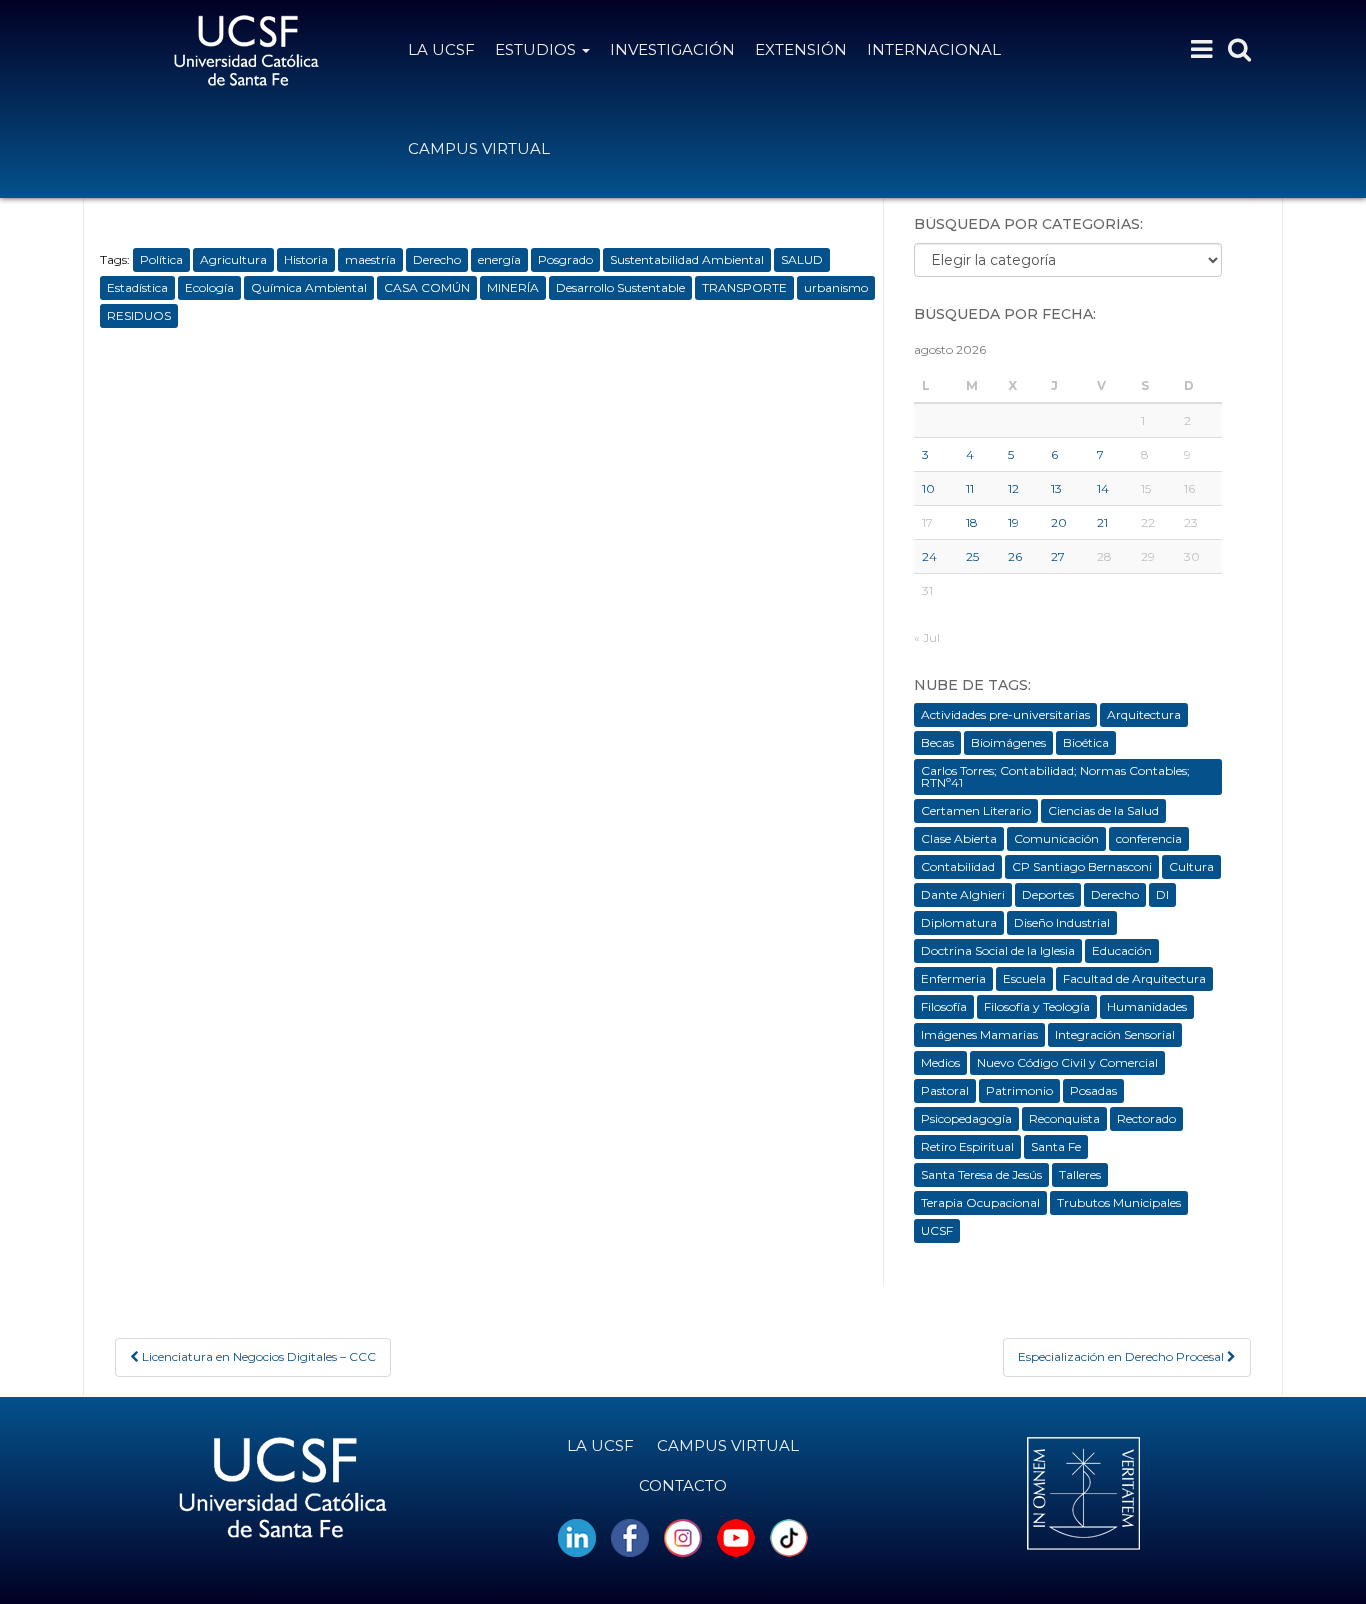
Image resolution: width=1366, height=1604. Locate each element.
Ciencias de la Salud (1103, 810)
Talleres (1080, 1174)
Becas (937, 742)
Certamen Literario (976, 810)
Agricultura (233, 259)
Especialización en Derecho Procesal (1122, 1356)
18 (972, 522)
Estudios (537, 49)
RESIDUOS (139, 315)
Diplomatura (959, 922)
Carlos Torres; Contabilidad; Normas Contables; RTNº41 (1055, 776)
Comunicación (1056, 838)
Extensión (801, 49)
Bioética (1086, 742)
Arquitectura (1144, 714)
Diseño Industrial (1062, 922)
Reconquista (1064, 1118)
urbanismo (836, 287)
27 (1058, 556)
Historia (306, 259)
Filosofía (944, 1006)
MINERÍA (513, 287)
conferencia (1149, 838)
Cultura (1191, 866)
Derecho (437, 259)
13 (1056, 488)
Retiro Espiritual (967, 1146)
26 (1015, 556)
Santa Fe (1056, 1146)
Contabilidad (958, 866)
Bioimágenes (1008, 742)
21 (1102, 522)
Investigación (672, 49)
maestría (370, 259)
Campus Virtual (479, 148)
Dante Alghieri (963, 894)
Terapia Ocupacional (980, 1202)
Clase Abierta (959, 838)
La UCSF (441, 49)
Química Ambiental (309, 287)
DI (1162, 894)
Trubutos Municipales (1119, 1202)
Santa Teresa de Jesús (981, 1174)
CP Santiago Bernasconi (1082, 866)
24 (929, 556)
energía (499, 259)
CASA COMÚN (427, 287)
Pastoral (945, 1090)
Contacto (683, 1485)
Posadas (1093, 1090)
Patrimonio (1019, 1090)
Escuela (1024, 978)
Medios (940, 1062)
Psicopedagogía (966, 1118)
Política (161, 259)
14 (1103, 488)
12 (1013, 488)
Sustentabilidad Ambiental (687, 259)
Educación (1122, 950)
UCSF (937, 1230)
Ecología (209, 287)
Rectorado (1146, 1118)
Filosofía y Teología (1037, 1006)
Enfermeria (953, 978)
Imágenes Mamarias (979, 1034)
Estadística (137, 287)
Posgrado (565, 259)
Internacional (934, 49)
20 (1059, 522)
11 (970, 488)
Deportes (1048, 894)
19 (1013, 522)
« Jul (927, 637)
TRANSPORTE (744, 287)
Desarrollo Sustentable (620, 287)
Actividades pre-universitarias (1005, 714)
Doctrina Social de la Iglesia (998, 950)
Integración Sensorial (1115, 1034)
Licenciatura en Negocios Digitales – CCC (257, 1356)
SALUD (802, 259)
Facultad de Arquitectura (1134, 978)
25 (972, 556)
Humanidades (1147, 1006)
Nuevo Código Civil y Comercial (1067, 1062)
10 (928, 488)
